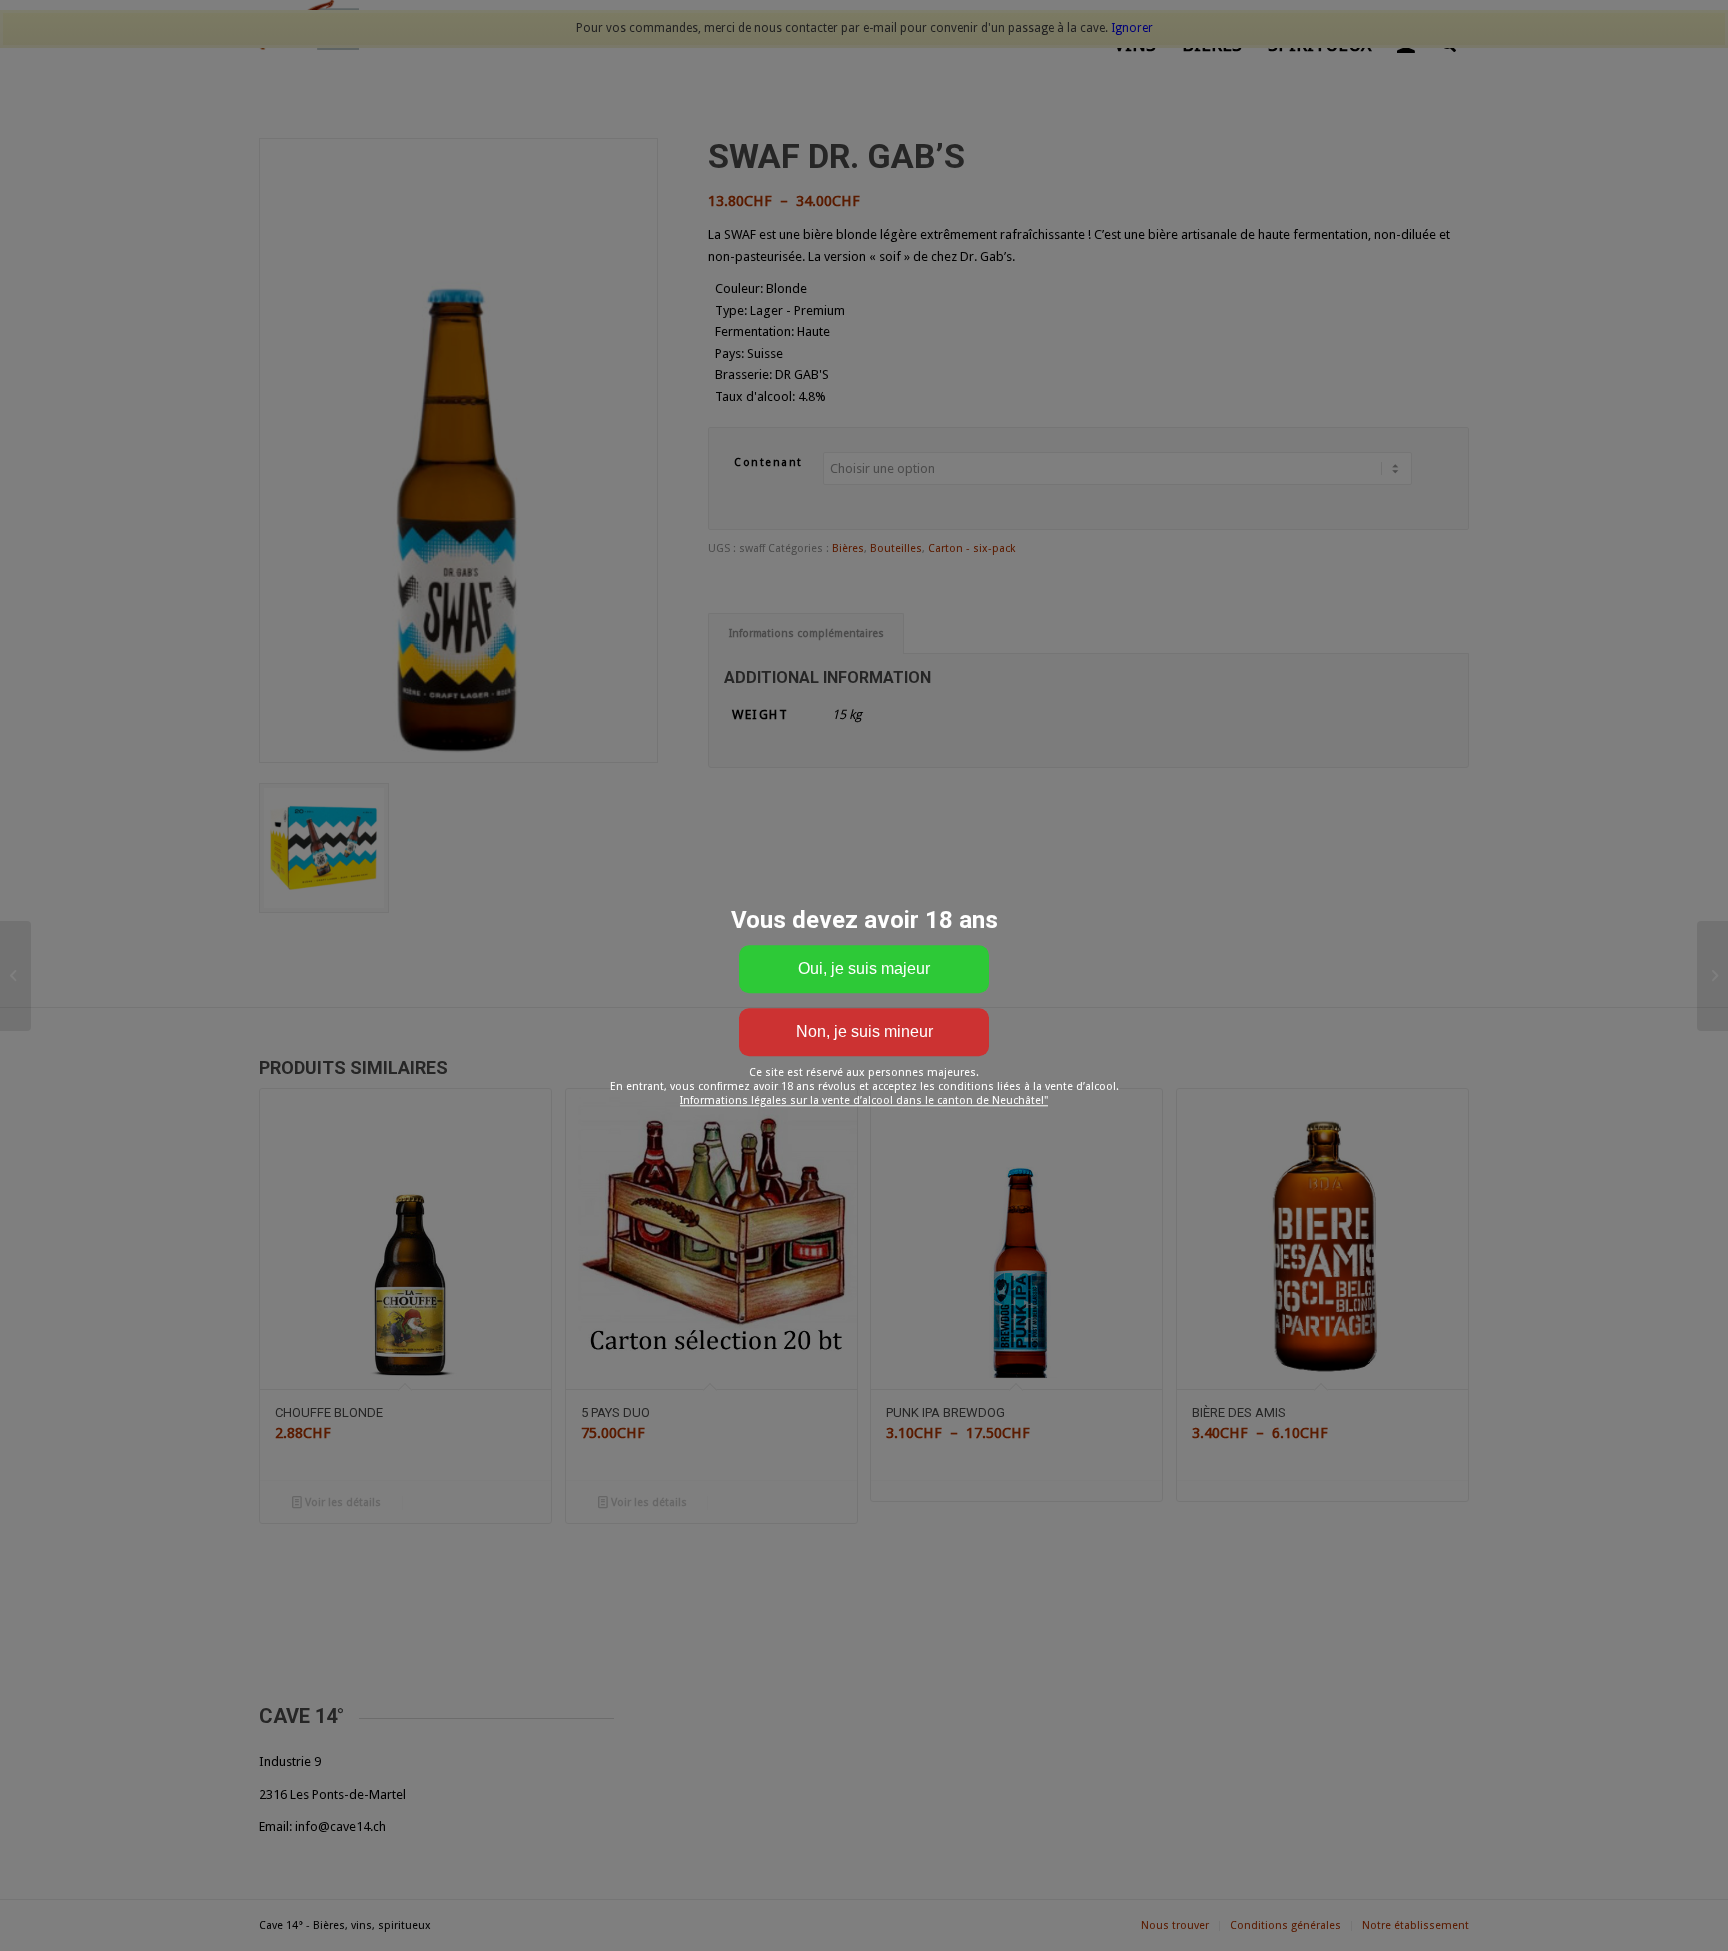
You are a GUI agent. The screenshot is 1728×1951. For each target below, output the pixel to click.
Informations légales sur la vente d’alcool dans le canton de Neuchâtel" (864, 1100)
